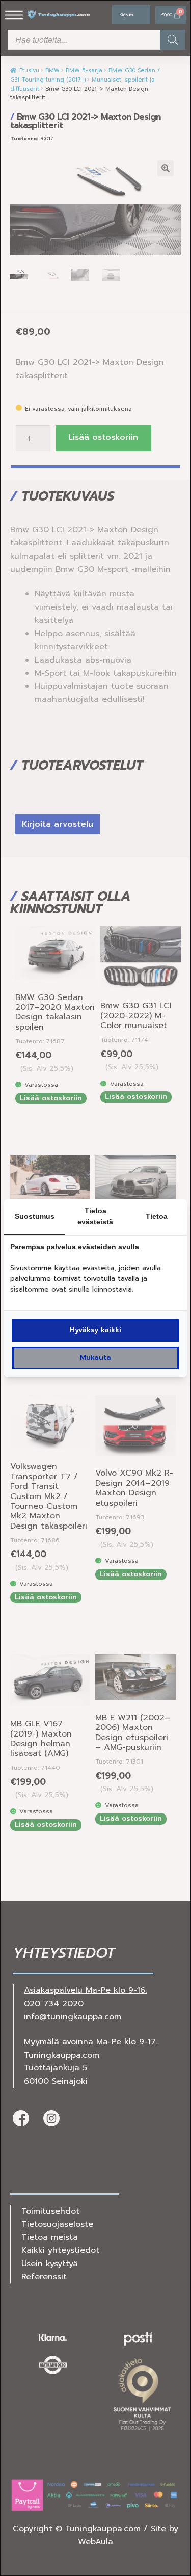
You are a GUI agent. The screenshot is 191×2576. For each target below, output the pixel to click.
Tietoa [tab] (157, 1216)
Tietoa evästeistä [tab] (95, 1216)
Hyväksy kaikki (95, 1330)
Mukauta (95, 1358)
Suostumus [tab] (35, 1216)
